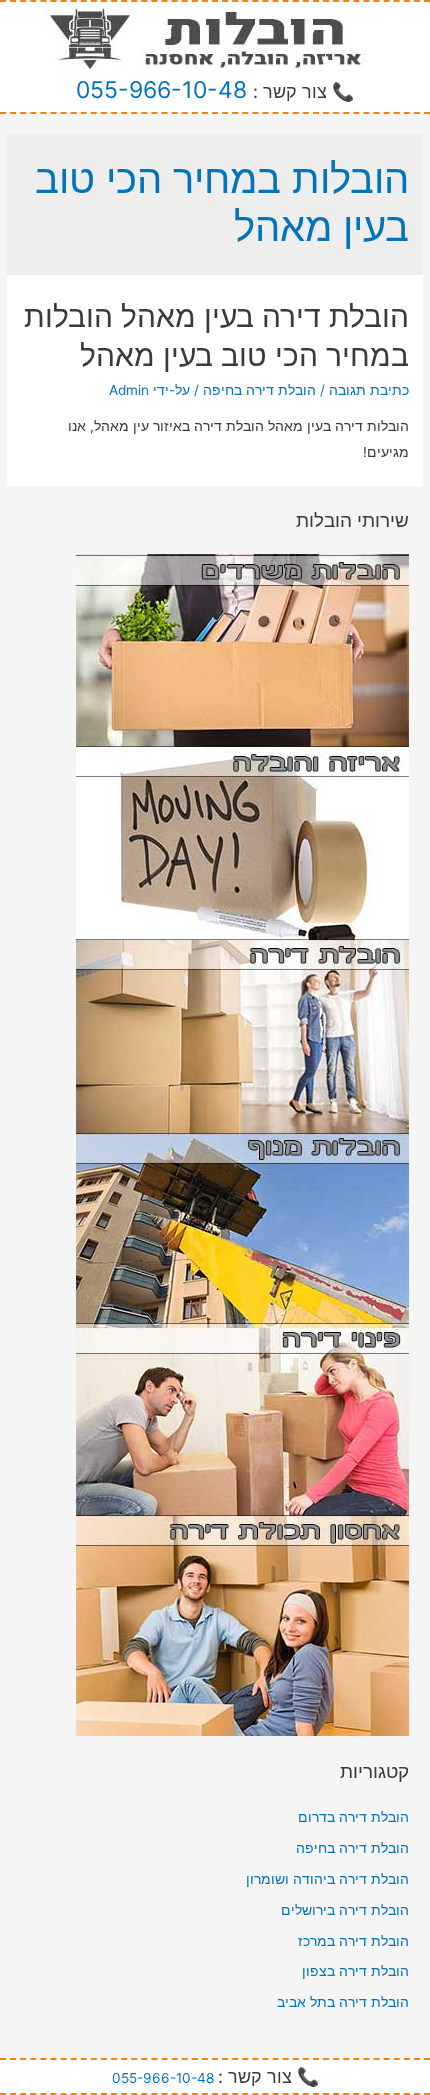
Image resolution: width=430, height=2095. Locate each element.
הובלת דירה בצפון (355, 1971)
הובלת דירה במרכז (353, 1941)
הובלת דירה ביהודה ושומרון (327, 1879)
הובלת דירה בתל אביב (343, 2002)
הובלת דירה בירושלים (345, 1910)
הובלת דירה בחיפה (259, 390)
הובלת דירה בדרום (353, 1817)
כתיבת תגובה (369, 390)
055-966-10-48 (161, 90)
